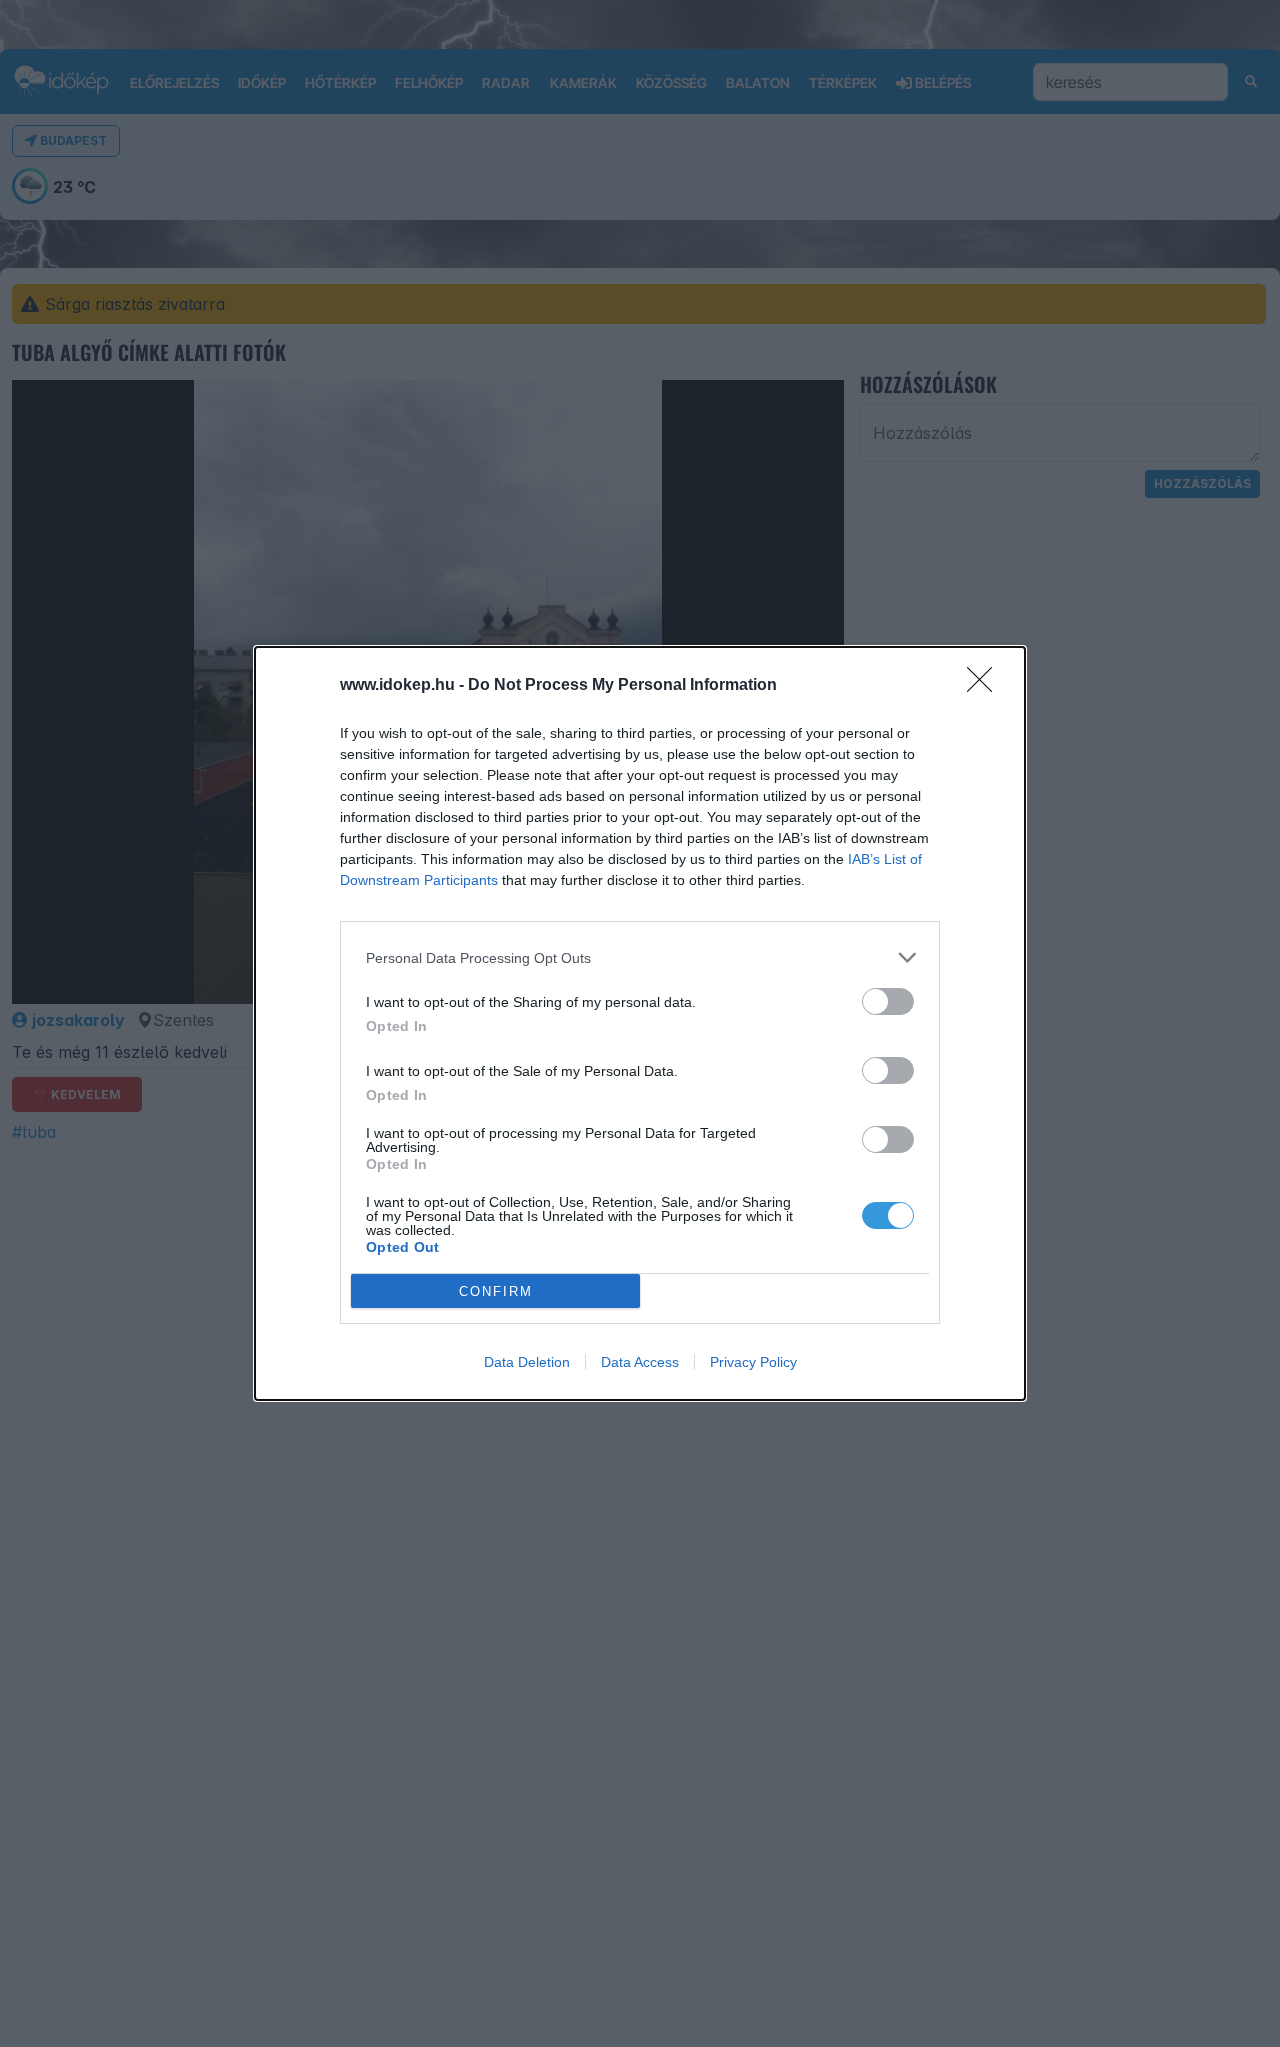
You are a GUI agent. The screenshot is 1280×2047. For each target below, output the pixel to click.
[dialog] (640, 1023)
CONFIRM (496, 1291)
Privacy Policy (753, 1362)
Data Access (640, 1362)
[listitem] (640, 957)
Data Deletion (527, 1362)
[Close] (986, 686)
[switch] (888, 1001)
